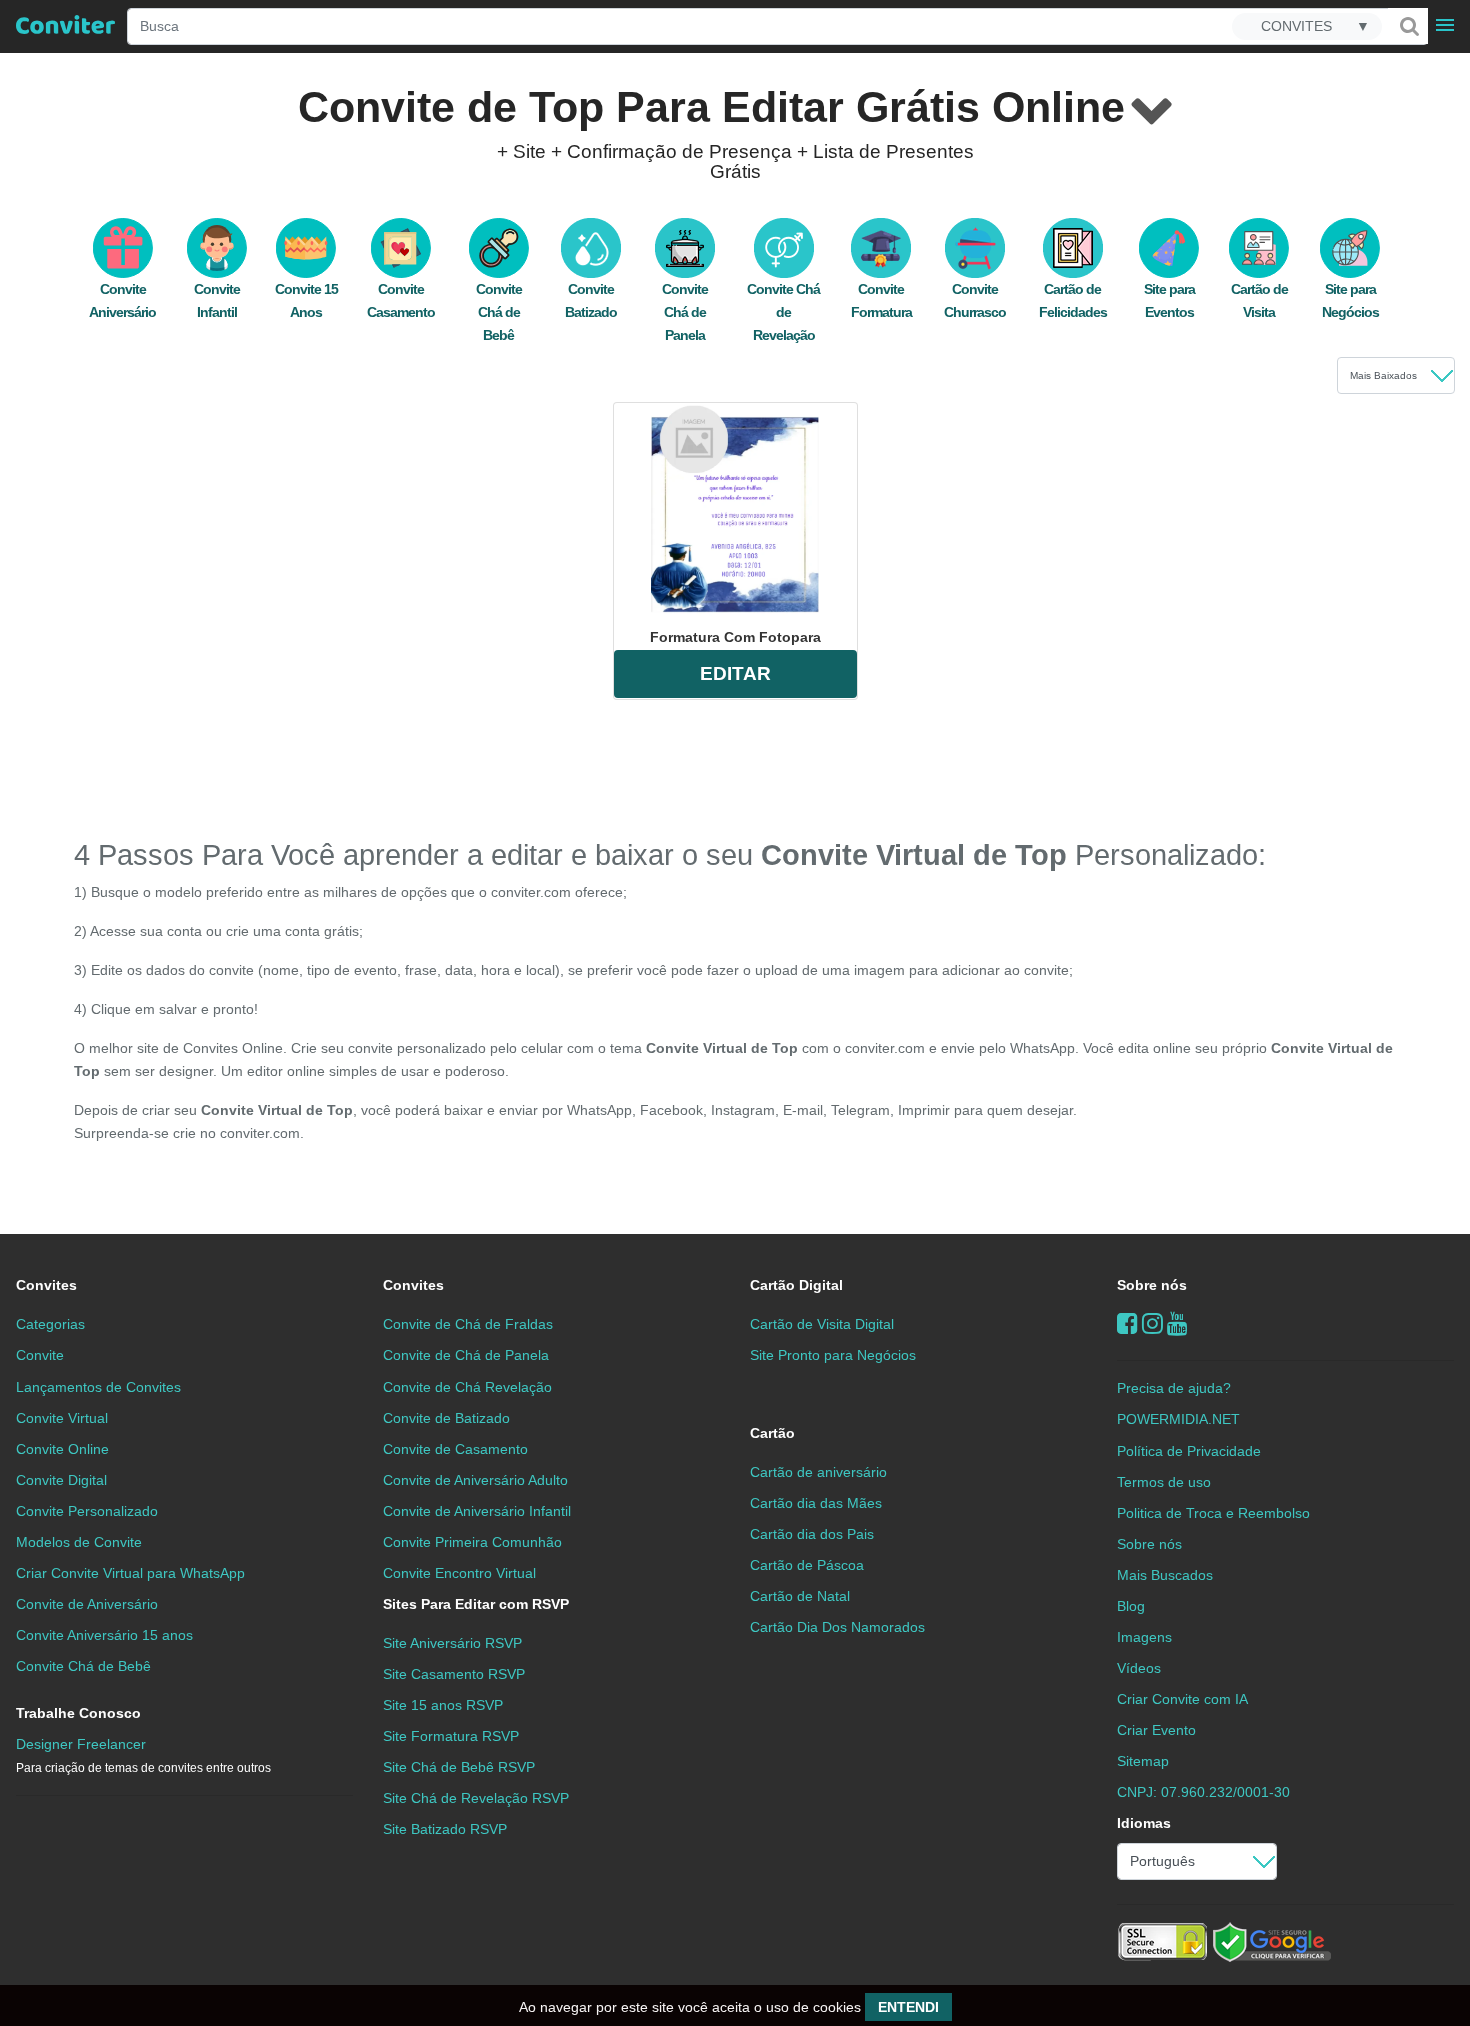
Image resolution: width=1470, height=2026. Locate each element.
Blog (1131, 1606)
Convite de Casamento (455, 1449)
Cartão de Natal (800, 1596)
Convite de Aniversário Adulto (475, 1480)
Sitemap (1143, 1761)
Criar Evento (1156, 1730)
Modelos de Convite (79, 1542)
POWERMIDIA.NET (1178, 1419)
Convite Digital (61, 1480)
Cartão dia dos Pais (812, 1534)
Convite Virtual (62, 1418)
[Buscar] (1408, 26)
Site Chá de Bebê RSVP (459, 1767)
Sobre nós (1152, 1285)
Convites (46, 1285)
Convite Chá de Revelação (783, 312)
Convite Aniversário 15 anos (104, 1635)
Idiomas (1144, 1823)
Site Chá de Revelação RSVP (476, 1798)
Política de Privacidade (1189, 1451)
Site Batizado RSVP (445, 1829)
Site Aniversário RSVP (452, 1643)
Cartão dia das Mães (816, 1503)
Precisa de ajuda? (1174, 1388)
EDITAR (735, 673)
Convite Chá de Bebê (499, 312)
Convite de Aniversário (87, 1604)
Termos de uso (1164, 1482)
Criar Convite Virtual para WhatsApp (130, 1573)
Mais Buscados (1165, 1575)
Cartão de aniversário (818, 1472)
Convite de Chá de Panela (466, 1355)
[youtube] (1177, 1323)
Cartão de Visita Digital (822, 1324)
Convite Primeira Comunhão (472, 1542)
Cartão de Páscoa (807, 1565)
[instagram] (1152, 1323)
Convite (40, 1355)
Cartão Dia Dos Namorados (837, 1627)
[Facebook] (1127, 1323)
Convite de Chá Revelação (467, 1387)
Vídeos (1139, 1668)
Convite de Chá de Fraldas (468, 1324)
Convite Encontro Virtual (459, 1573)
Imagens (1144, 1637)
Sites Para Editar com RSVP (476, 1604)
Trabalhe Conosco (78, 1713)
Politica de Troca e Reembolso (1213, 1513)
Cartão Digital (796, 1285)
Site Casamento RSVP (454, 1674)
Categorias (50, 1324)
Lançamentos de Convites (98, 1387)
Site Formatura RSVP (451, 1736)
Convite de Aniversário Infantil (477, 1511)
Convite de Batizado (446, 1418)
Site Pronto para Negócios (833, 1355)
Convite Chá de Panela (685, 312)
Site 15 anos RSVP (443, 1705)
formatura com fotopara (735, 637)
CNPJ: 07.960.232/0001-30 (1203, 1792)
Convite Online (62, 1449)
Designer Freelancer (143, 1755)
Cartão (772, 1433)
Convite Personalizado (87, 1511)
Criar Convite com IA (1182, 1699)
